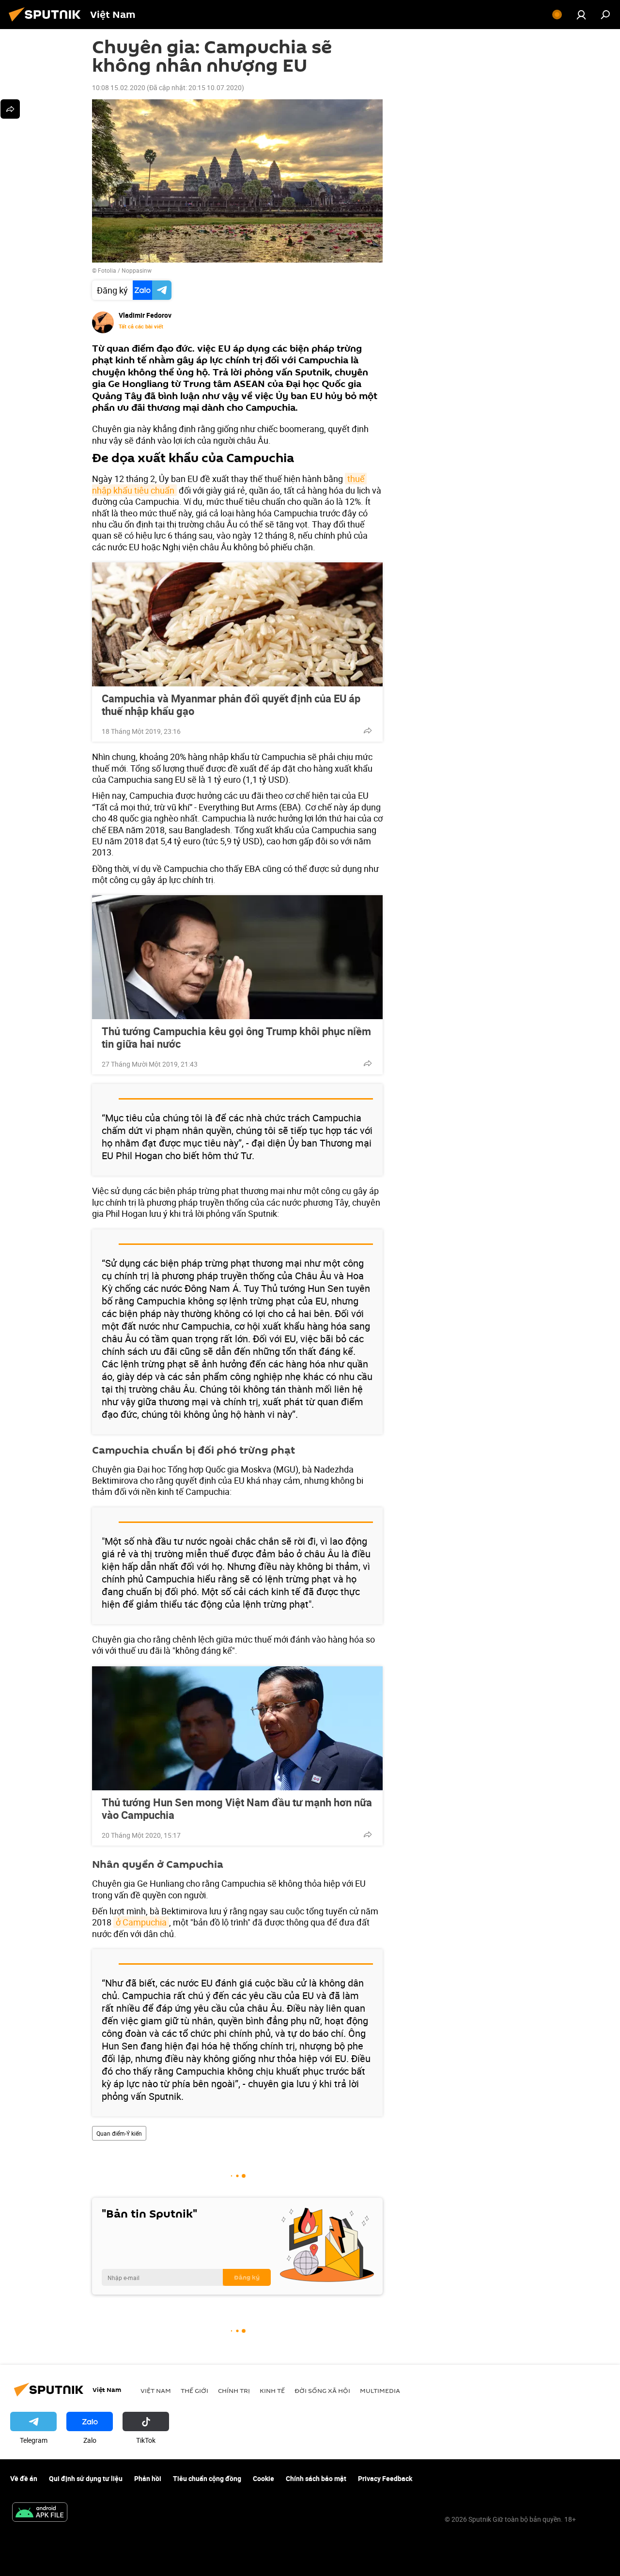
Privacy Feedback (385, 2478)
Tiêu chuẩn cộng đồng (207, 2478)
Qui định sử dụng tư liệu (86, 2478)
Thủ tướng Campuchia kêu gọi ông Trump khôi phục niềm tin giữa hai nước (236, 1038)
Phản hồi (148, 2478)
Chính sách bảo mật (316, 2478)
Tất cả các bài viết (141, 326)
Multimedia (380, 2390)
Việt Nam (156, 2390)
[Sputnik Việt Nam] (47, 23)
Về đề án (24, 2478)
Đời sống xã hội (322, 2390)
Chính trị (234, 2390)
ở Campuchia (141, 1922)
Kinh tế (272, 2390)
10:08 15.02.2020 (119, 87)
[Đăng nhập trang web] (581, 15)
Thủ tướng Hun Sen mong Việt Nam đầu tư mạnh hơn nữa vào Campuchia (237, 1809)
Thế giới (194, 2390)
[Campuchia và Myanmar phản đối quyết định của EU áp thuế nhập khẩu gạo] (237, 624)
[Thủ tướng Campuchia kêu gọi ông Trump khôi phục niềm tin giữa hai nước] (237, 957)
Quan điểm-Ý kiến (119, 2133)
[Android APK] (40, 2513)
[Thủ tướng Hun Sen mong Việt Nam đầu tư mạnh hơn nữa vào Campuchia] (237, 1728)
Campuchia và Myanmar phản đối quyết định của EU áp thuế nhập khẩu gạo (231, 705)
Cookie (263, 2478)
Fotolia (107, 270)
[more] (368, 730)
